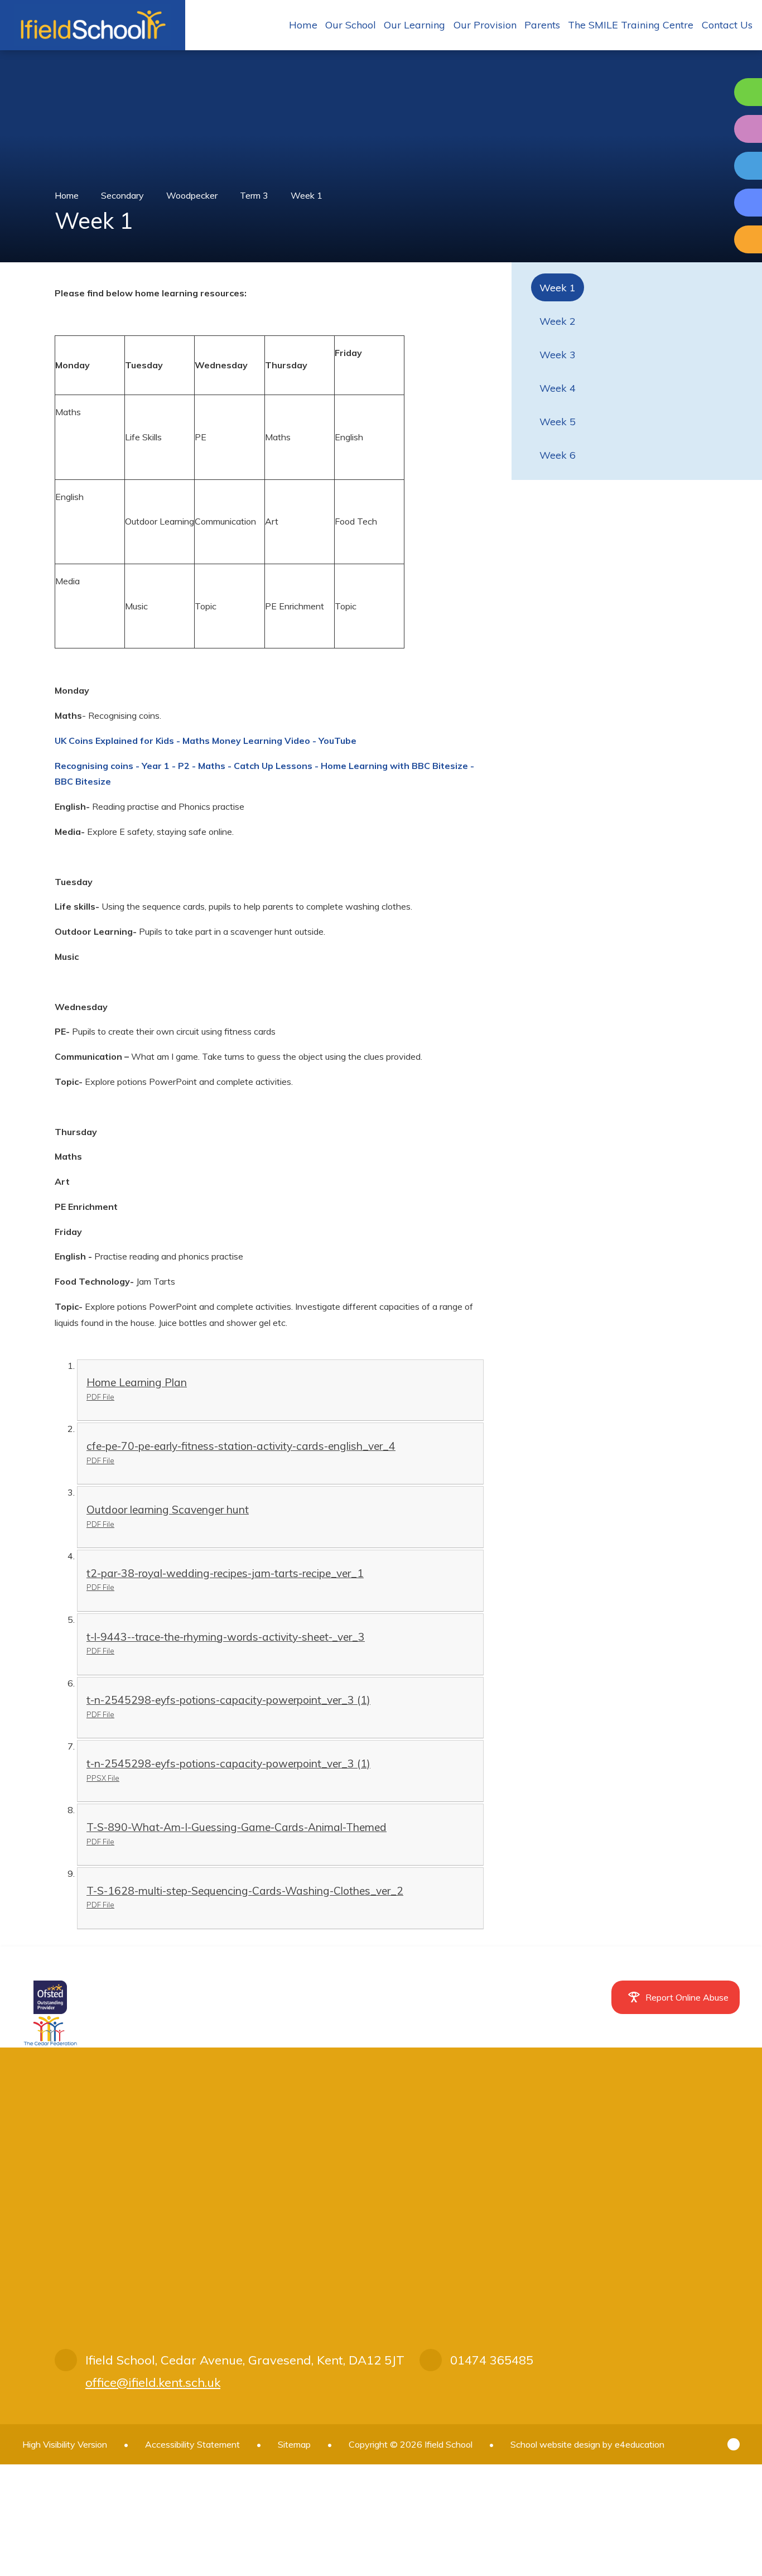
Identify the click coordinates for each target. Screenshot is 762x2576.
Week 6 (558, 455)
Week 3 (558, 355)
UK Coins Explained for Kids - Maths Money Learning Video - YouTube (206, 741)
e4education (640, 2444)
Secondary (122, 195)
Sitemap (294, 2444)
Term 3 (254, 195)
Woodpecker (192, 195)
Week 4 (558, 388)
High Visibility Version (65, 2444)
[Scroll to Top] (734, 2444)
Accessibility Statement (192, 2444)
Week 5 (558, 422)
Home (67, 195)
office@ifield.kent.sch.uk (153, 2382)
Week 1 (307, 195)
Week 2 (558, 321)
